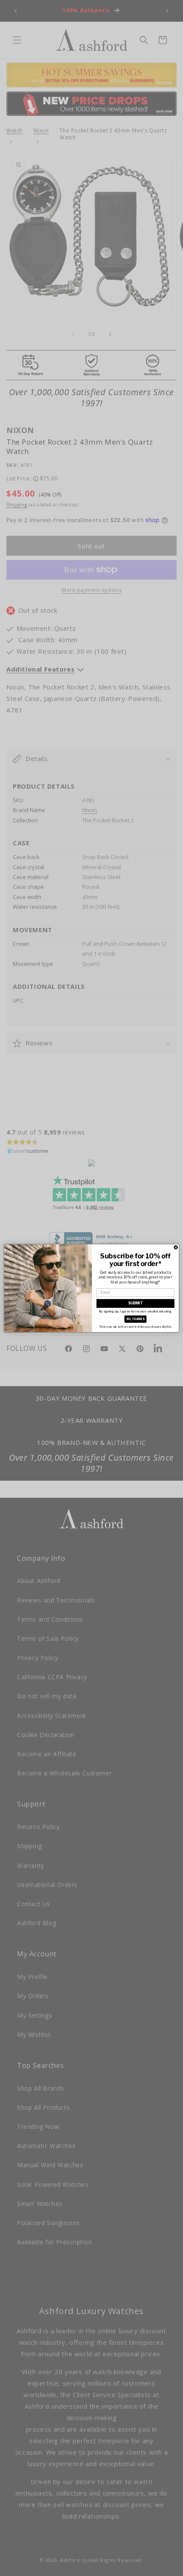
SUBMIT (135, 1303)
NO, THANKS (136, 1319)
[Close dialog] (176, 1247)
